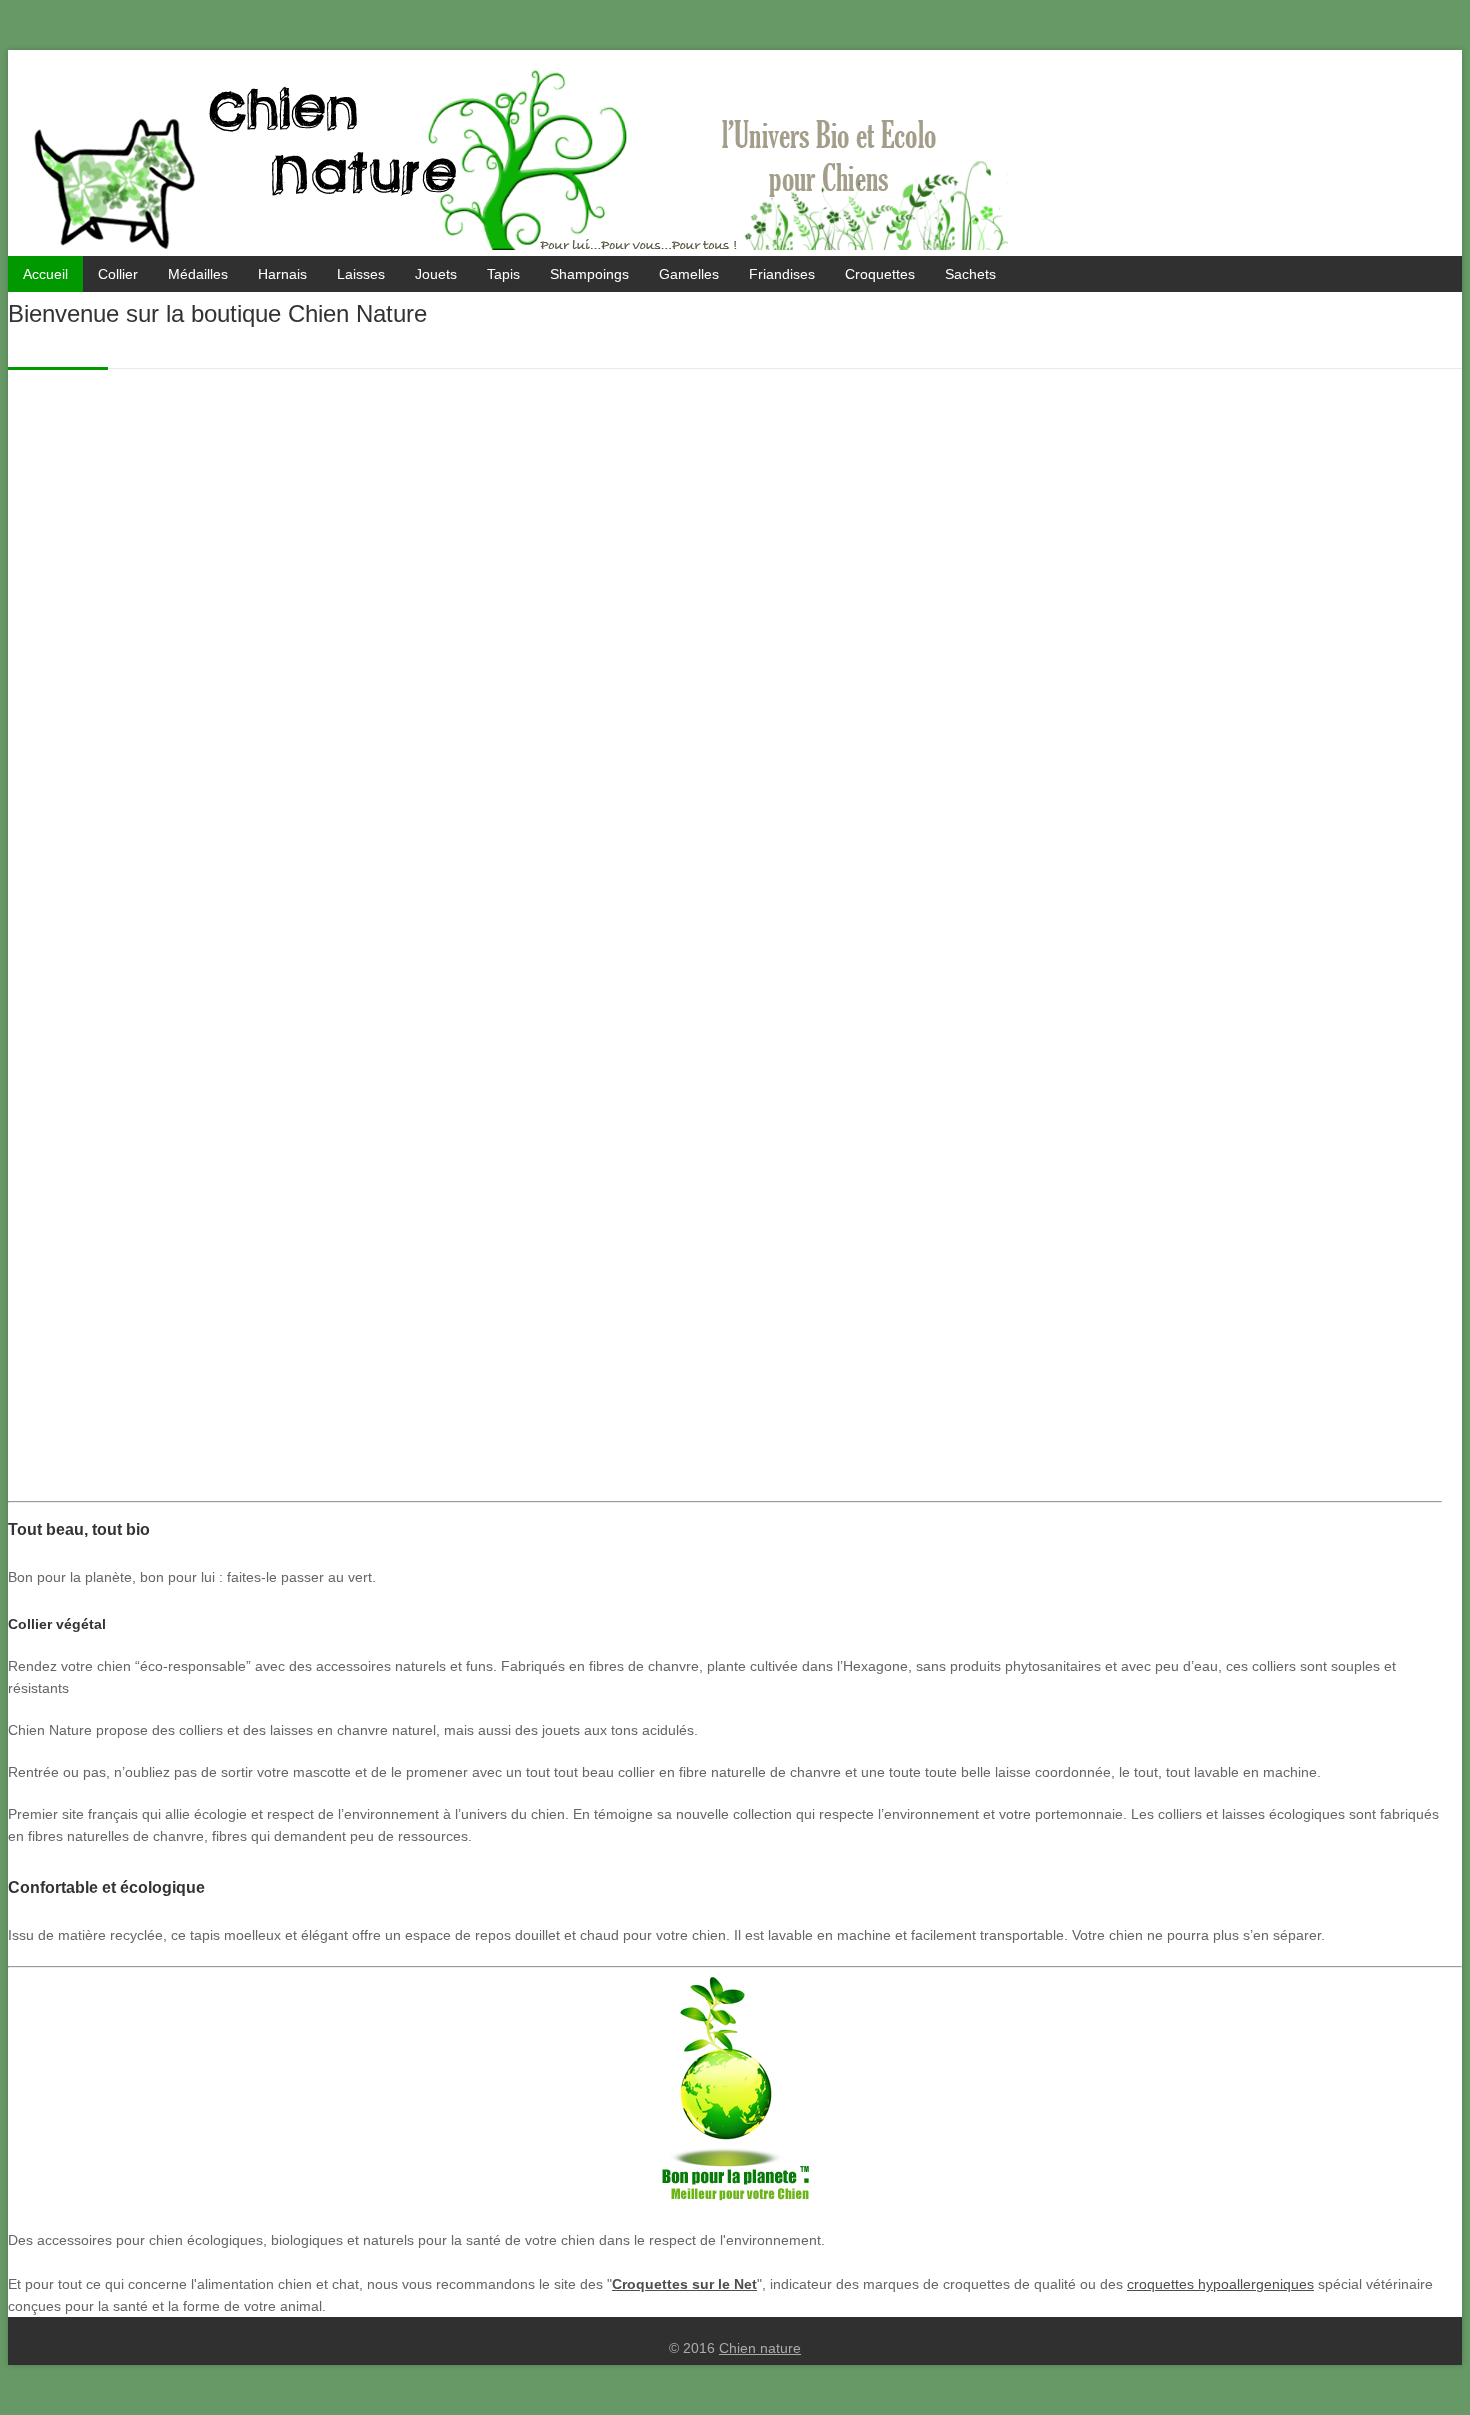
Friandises (782, 274)
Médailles (198, 274)
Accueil (45, 274)
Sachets (970, 274)
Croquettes (880, 274)
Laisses (361, 274)
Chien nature (760, 2348)
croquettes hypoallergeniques (1220, 2284)
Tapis (503, 274)
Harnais (282, 274)
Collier (118, 274)
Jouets (436, 274)
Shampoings (589, 274)
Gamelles (689, 274)
